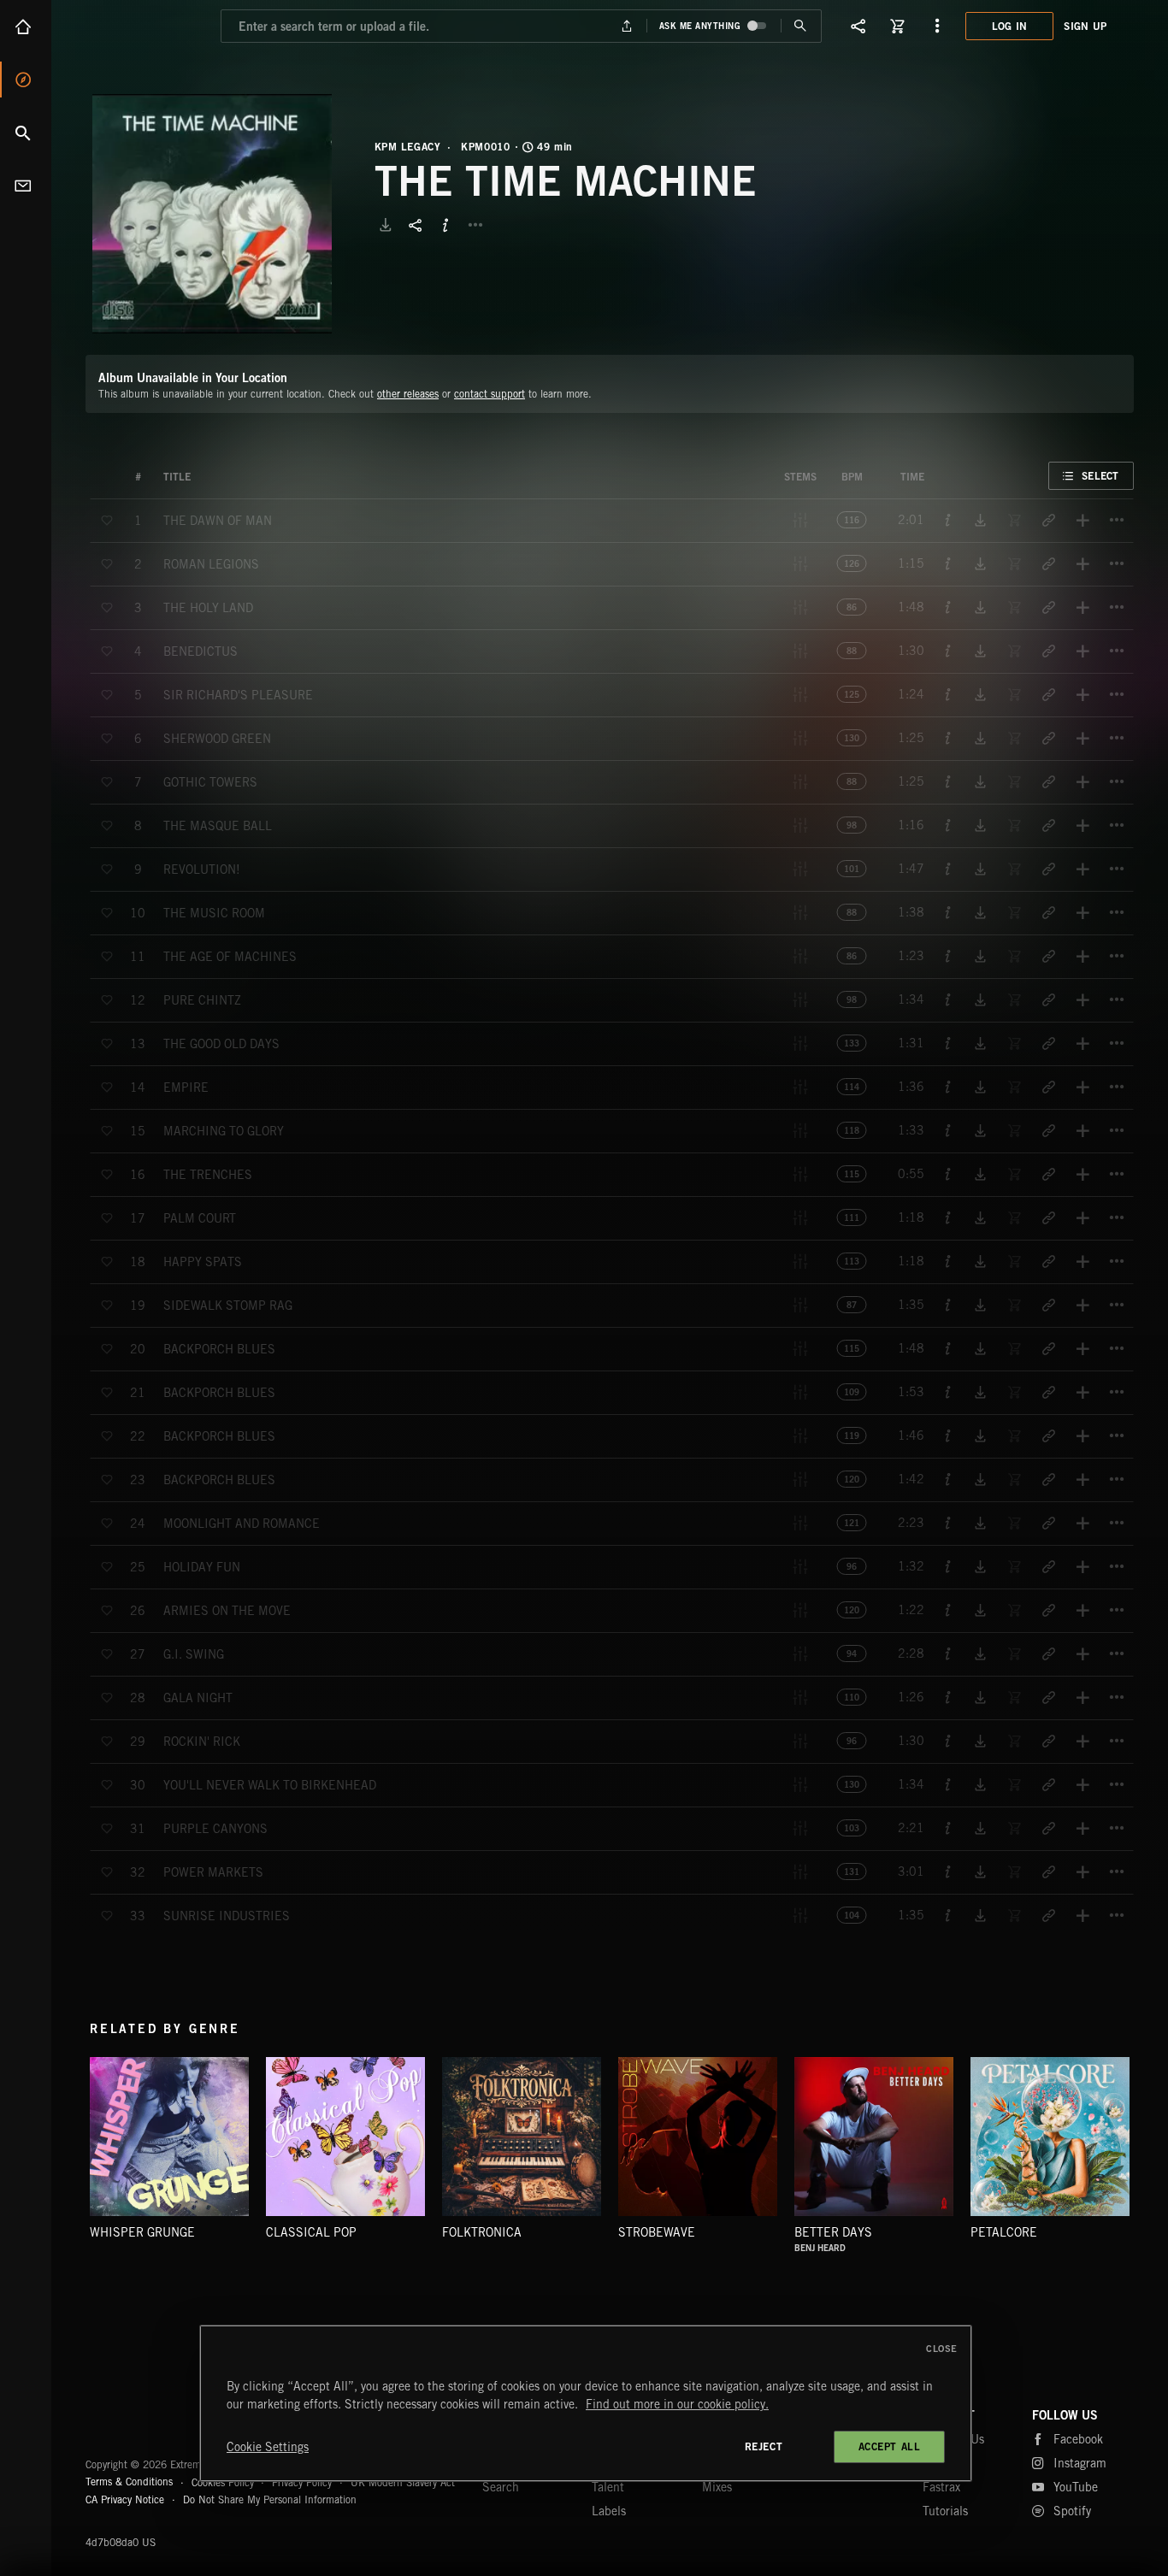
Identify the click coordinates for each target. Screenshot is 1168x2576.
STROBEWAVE (657, 2232)
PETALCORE (1004, 2232)
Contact (26, 186)
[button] (212, 214)
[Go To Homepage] (145, 26)
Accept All (890, 2446)
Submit (801, 26)
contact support (490, 394)
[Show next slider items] (1147, 2145)
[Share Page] (858, 26)
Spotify (1072, 2511)
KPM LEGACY (408, 147)
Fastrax (941, 2487)
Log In (1010, 26)
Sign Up (1085, 26)
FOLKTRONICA (482, 2232)
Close (942, 2349)
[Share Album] (416, 225)
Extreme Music (152, 2423)
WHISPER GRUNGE (142, 2232)
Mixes (717, 2487)
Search (26, 133)
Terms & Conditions (129, 2482)
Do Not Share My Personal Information (270, 2500)
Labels (609, 2511)
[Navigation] (937, 26)
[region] (586, 2403)
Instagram (1080, 2463)
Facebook (1078, 2439)
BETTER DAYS (833, 2232)
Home (26, 27)
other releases (408, 394)
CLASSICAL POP (311, 2232)
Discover (26, 80)
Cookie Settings (268, 2447)
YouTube (1076, 2487)
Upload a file (626, 26)
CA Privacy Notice (125, 2499)
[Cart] (898, 26)
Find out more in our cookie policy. (677, 2404)
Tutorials (945, 2511)
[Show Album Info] (445, 225)
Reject (764, 2446)
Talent (608, 2487)
